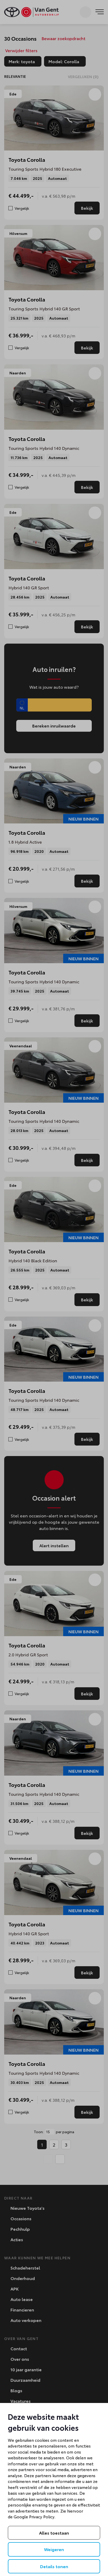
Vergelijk (22, 208)
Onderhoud (22, 2278)
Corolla (67, 62)
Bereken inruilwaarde (54, 726)
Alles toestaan (54, 2533)
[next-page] (60, 2159)
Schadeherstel (25, 2268)
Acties (16, 2239)
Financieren (22, 2310)
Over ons (19, 2359)
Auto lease (21, 2299)
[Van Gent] (31, 12)
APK (14, 2289)
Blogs (16, 2390)
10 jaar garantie (26, 2369)
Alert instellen (54, 1545)
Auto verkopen (25, 2320)
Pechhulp (20, 2229)
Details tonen (54, 2566)
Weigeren (54, 2549)
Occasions (20, 2218)
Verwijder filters (21, 50)
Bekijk (87, 208)
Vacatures (20, 2401)
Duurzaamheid (25, 2380)
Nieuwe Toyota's (27, 2208)
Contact (18, 2348)
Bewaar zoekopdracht (63, 38)
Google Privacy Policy (34, 2516)
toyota (25, 62)
